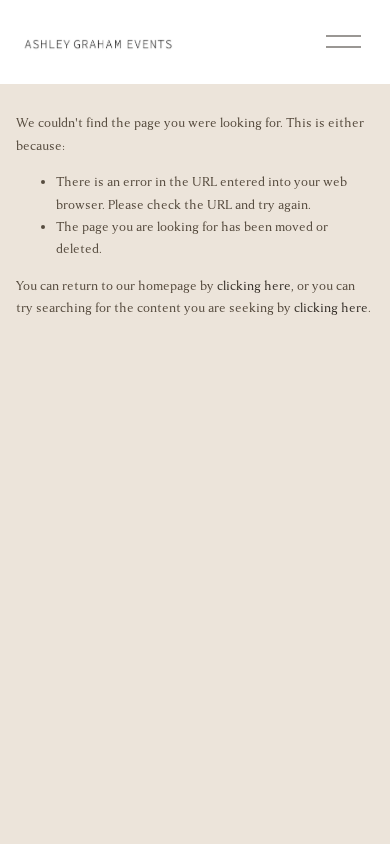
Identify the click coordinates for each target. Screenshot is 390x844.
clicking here (254, 286)
